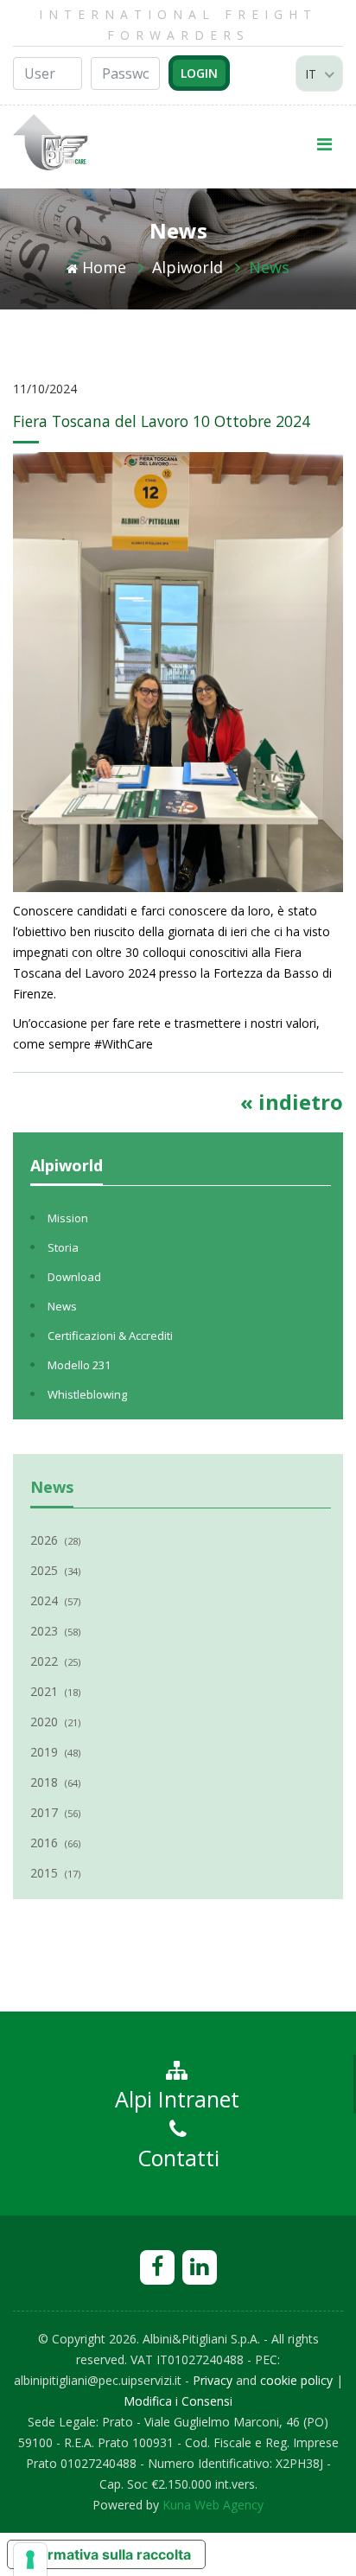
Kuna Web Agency (213, 2505)
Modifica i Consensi (178, 2401)
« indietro (292, 1102)
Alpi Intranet (177, 2099)
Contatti (178, 2158)
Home (104, 267)
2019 (55, 1752)
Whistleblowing (87, 1394)
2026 (55, 1540)
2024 (55, 1600)
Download (74, 1277)
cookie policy (296, 2380)
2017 (55, 1812)
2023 (55, 1631)
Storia (63, 1247)
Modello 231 (79, 1365)
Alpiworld (188, 267)
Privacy (213, 2380)
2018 (55, 1782)
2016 (55, 1843)
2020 (55, 1722)
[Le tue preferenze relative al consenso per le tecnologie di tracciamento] (30, 2560)
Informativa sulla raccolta (106, 2554)
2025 (55, 1570)
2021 (55, 1691)
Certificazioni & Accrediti (110, 1336)
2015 (55, 1873)
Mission (68, 1218)
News (269, 267)
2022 (55, 1661)
